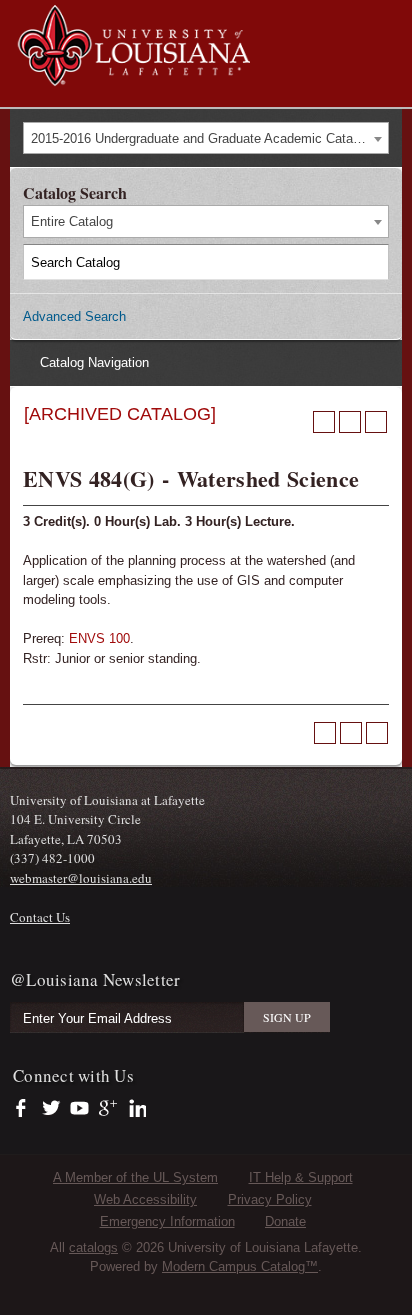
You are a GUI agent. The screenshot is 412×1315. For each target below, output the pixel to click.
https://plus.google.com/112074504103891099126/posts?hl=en (108, 1109)
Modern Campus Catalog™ (240, 1266)
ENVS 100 (99, 638)
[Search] (372, 262)
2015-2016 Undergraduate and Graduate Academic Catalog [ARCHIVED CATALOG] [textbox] (209, 138)
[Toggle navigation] (386, 18)
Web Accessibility (145, 1199)
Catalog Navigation (94, 362)
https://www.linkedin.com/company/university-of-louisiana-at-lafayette (135, 1109)
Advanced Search (74, 316)
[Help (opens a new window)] (376, 422)
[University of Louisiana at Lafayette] (132, 76)
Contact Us (40, 917)
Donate (285, 1221)
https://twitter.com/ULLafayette (52, 1109)
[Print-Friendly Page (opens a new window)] (350, 422)
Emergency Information (167, 1221)
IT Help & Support (301, 1177)
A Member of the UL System (135, 1177)
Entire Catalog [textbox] (72, 221)
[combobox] (206, 138)
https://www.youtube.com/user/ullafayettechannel (79, 1109)
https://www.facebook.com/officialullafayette (25, 1109)
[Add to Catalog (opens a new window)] (324, 422)
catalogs (93, 1247)
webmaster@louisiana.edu (81, 878)
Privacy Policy (270, 1199)
